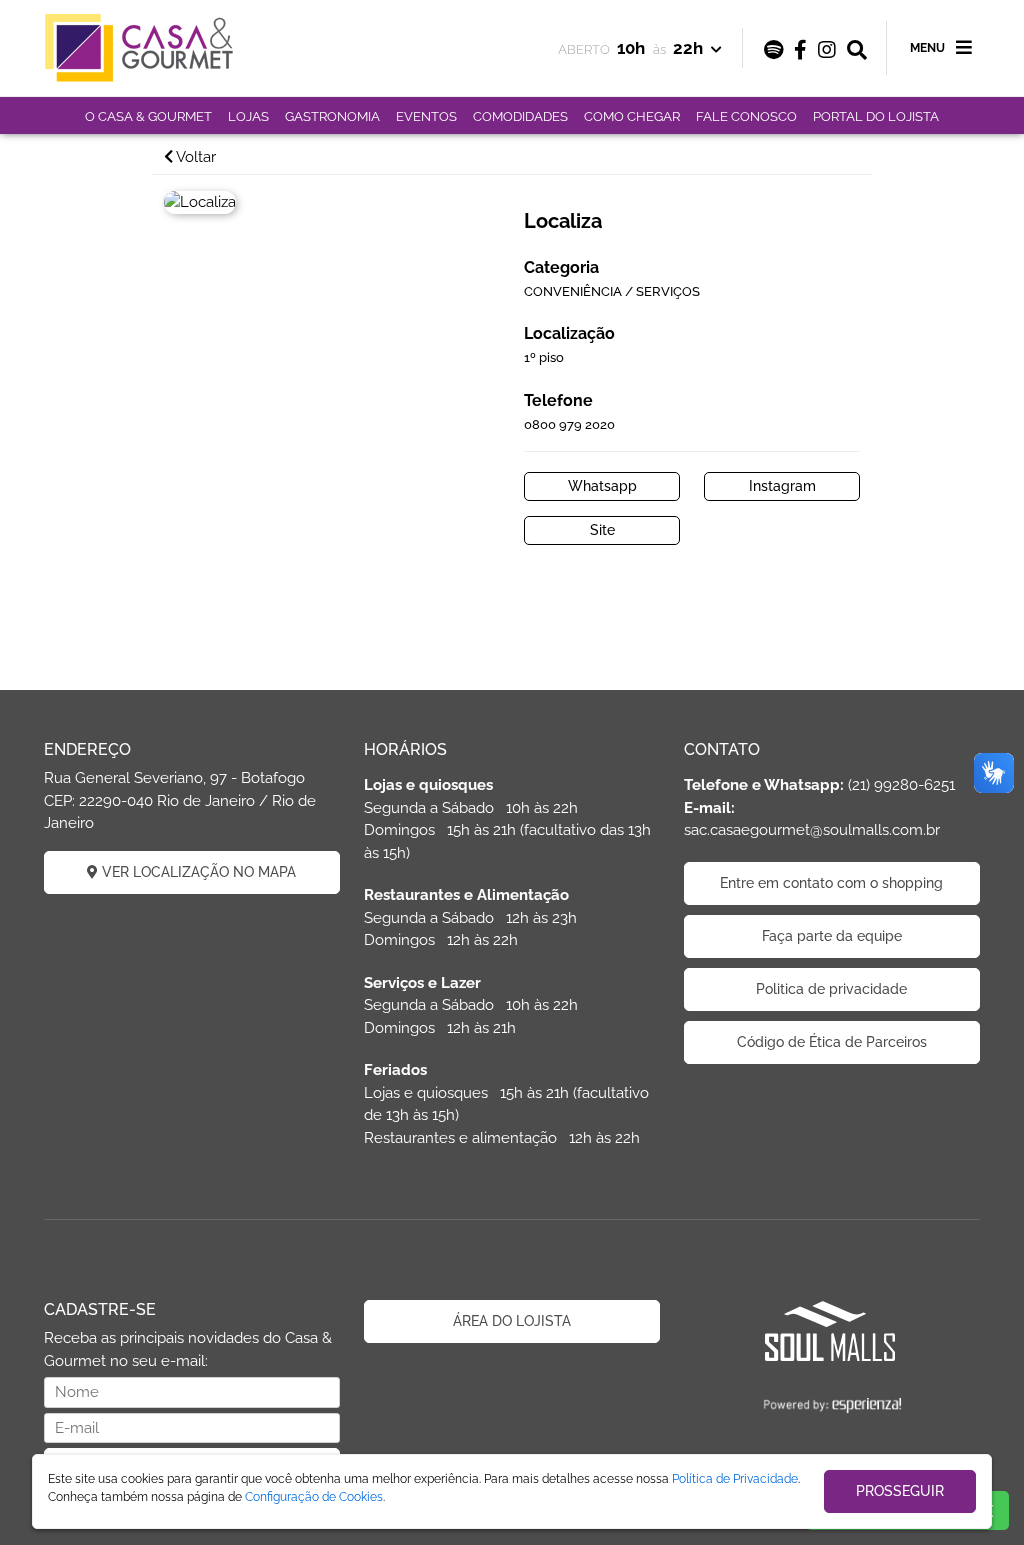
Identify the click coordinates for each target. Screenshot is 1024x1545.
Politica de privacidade (831, 989)
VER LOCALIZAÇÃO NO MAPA (197, 872)
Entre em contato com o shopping (831, 883)
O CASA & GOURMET (148, 116)
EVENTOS (426, 116)
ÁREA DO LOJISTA (512, 1321)
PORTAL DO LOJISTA (876, 116)
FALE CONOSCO (746, 116)
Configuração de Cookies (314, 1497)
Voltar (194, 157)
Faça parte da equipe (832, 936)
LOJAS (248, 116)
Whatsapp (602, 486)
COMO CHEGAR (632, 116)
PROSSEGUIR (900, 1491)
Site (602, 530)
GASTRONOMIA (332, 116)
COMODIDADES (520, 116)
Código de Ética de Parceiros (832, 1042)
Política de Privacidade (735, 1479)
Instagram (782, 486)
